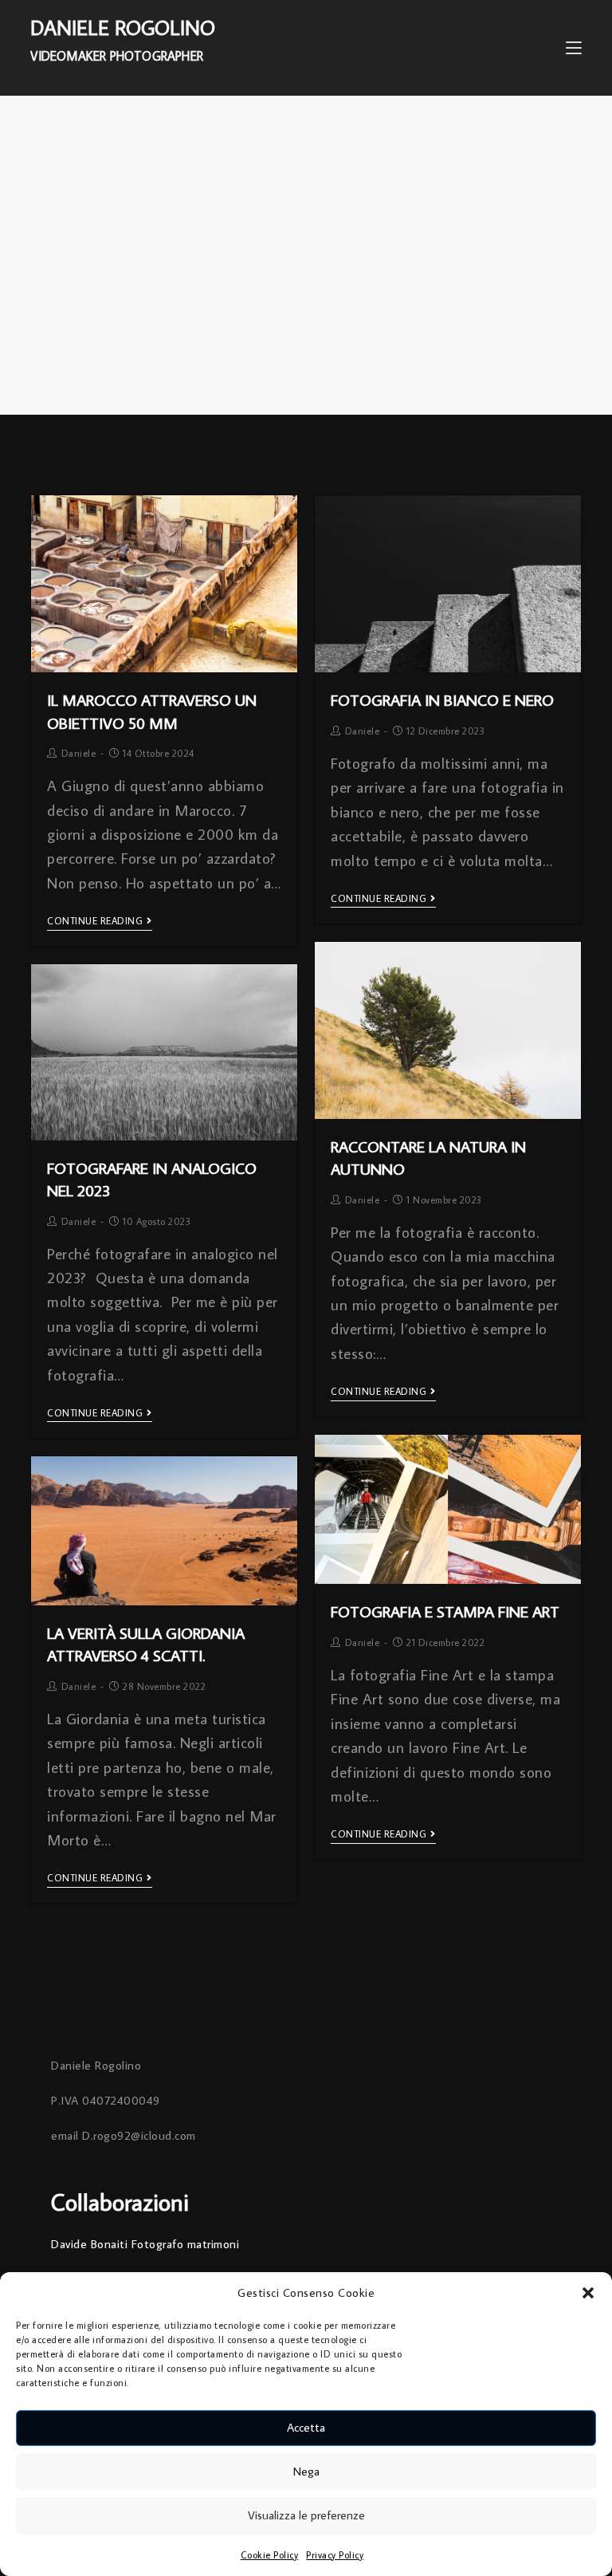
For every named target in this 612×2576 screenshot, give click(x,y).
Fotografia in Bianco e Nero (442, 699)
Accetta (306, 2427)
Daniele (79, 753)
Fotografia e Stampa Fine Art (445, 1611)
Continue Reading (95, 921)
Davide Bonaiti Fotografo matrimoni (145, 2244)
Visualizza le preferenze (306, 2515)
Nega (306, 2471)
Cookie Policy (270, 2555)
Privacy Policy (335, 2555)
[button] (588, 2293)
